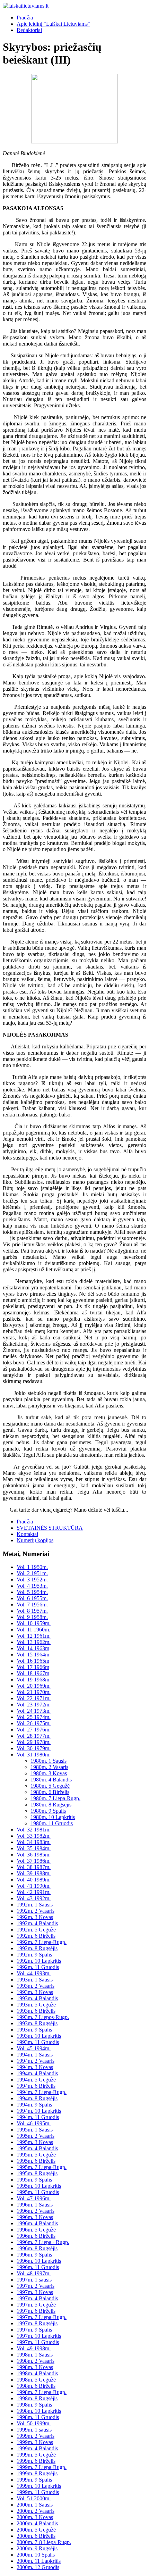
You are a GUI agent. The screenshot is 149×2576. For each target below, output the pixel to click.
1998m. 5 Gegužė (36, 2380)
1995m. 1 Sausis (35, 2130)
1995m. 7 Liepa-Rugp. (42, 2167)
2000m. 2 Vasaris (36, 2511)
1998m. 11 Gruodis (38, 2417)
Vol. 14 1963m (33, 1648)
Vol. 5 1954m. (32, 1592)
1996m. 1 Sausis (35, 2205)
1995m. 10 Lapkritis (39, 2186)
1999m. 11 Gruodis (38, 2492)
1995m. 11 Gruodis (38, 2192)
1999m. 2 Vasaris (36, 2436)
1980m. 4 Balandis (51, 1780)
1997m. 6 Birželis (36, 2311)
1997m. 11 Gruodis (38, 2342)
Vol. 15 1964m (33, 1655)
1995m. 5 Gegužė (36, 2155)
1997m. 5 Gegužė (36, 2305)
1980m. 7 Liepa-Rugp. (55, 1798)
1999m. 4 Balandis (37, 2448)
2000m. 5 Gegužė (36, 2530)
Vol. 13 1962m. (34, 1642)
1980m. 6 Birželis (50, 1792)
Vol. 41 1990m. (34, 1886)
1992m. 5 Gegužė (36, 1930)
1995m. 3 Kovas (35, 2142)
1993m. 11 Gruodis (38, 2042)
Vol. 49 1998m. (34, 2348)
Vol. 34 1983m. (34, 1842)
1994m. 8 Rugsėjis (37, 2098)
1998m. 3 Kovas (35, 2367)
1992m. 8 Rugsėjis (37, 1948)
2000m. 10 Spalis (36, 2555)
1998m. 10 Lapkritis (39, 2411)
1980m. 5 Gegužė (50, 1786)
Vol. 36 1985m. (34, 1855)
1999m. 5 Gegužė (36, 2455)
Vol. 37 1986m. (34, 1861)
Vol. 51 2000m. (34, 2498)
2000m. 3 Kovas (35, 2517)
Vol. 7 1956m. (32, 1605)
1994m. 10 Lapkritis (39, 2111)
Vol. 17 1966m (33, 1667)
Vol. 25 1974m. (34, 1717)
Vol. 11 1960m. (33, 1630)
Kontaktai (27, 1534)
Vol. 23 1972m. (34, 1705)
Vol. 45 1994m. (34, 2048)
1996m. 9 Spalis (34, 2255)
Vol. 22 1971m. (34, 1698)
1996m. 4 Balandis (37, 2223)
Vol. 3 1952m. (32, 1580)
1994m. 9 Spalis (34, 2105)
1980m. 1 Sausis (49, 1761)
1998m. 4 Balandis (37, 2373)
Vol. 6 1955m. (32, 1598)
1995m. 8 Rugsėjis (37, 2173)
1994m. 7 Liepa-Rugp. (42, 2092)
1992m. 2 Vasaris (36, 1911)
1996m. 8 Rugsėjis (37, 2248)
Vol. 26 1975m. (34, 1723)
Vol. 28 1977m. (34, 1736)
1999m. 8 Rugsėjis (37, 2473)
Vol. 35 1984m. (34, 1848)
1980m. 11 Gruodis (52, 1823)
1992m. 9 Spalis (34, 1955)
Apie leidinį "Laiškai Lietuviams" (53, 24)
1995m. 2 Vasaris (36, 2136)
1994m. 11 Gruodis (38, 2117)
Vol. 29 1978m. (34, 1742)
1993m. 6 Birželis (36, 2011)
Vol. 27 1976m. (34, 1730)
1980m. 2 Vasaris (49, 1767)
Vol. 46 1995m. (34, 2123)
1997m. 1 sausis (34, 2280)
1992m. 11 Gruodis (38, 1967)
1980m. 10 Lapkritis (53, 1817)
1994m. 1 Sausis (35, 2055)
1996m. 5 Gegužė (36, 2230)
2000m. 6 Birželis (36, 2536)
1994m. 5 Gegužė (36, 2080)
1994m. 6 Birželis (36, 2086)
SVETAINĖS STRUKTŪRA (50, 1528)
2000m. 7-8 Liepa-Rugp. (44, 2542)
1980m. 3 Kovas (49, 1773)
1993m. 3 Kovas (35, 1992)
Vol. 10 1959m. (34, 1623)
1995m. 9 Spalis (34, 2180)
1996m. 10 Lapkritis (39, 2261)
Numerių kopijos (35, 1540)
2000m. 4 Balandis (37, 2523)
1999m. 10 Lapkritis (39, 2486)
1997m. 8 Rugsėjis (37, 2323)
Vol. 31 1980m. (34, 1755)
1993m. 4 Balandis (37, 1998)
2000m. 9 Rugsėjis (37, 2548)
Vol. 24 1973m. (34, 1711)
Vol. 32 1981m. (34, 1830)
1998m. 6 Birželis (36, 2386)
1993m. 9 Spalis (34, 2030)
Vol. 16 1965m (33, 1661)
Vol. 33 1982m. (34, 1836)
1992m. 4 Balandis (37, 1923)
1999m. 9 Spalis (34, 2480)
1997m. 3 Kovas (35, 2292)
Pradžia (25, 18)
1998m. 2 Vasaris (36, 2361)
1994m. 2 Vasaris (36, 2061)
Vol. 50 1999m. (34, 2423)
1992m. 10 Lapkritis (39, 1961)
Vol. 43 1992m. (34, 1898)
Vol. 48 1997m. (34, 2273)
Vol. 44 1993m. (34, 1973)
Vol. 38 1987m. (34, 1867)
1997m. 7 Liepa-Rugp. (42, 2317)
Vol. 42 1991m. (34, 1892)
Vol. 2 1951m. (32, 1573)
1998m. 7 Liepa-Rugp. (42, 2392)
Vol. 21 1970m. (34, 1692)
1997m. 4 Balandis (37, 2298)
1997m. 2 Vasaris (36, 2286)
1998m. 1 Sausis (35, 2355)
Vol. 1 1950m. (32, 1567)
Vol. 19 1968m (33, 1680)
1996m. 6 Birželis (36, 2236)
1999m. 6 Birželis (36, 2461)
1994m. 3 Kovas (35, 2067)
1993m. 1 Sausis (35, 1980)
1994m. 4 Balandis (37, 2073)
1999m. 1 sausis (34, 2430)
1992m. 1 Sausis (35, 1905)
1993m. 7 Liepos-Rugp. (43, 2017)
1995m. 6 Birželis (36, 2161)
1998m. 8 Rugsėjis (37, 2398)
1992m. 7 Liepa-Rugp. (42, 1942)
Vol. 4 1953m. (32, 1586)
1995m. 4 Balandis (37, 2148)
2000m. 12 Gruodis (38, 2567)
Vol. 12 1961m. (34, 1636)
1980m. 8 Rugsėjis (51, 1805)
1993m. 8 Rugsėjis (37, 2023)
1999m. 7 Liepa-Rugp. (42, 2467)
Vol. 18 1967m (33, 1673)
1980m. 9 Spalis (48, 1811)
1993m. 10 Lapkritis (39, 2036)
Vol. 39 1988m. (34, 1873)
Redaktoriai (29, 30)
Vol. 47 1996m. (34, 2198)
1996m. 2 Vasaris (36, 2211)
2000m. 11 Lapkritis (39, 2561)
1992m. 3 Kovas (35, 1917)
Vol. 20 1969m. (34, 1686)
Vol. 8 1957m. (32, 1611)
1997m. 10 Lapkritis (39, 2336)
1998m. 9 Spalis (34, 2405)
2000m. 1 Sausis (35, 2505)
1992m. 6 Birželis (36, 1936)
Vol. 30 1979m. (34, 1748)
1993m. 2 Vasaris (36, 1986)
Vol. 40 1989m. (34, 1880)
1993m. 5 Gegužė (36, 2005)
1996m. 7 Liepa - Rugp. (43, 2242)
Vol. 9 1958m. (32, 1617)
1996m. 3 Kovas (35, 2217)
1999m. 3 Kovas (35, 2442)
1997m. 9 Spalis (34, 2330)
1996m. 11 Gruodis (38, 2267)
